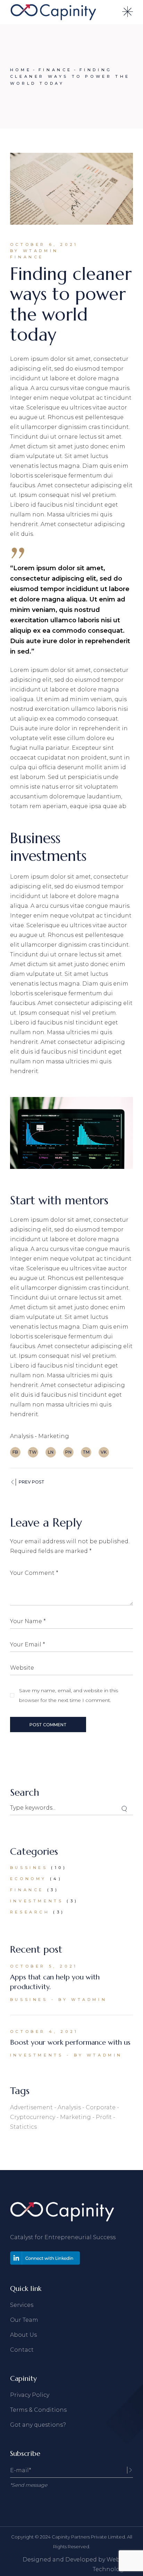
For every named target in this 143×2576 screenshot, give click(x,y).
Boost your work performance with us (70, 2042)
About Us (23, 2335)
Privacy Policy (30, 2395)
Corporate (101, 2107)
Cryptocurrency (33, 2117)
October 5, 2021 (44, 1966)
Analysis (22, 1436)
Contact (22, 2350)
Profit (104, 2117)
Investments (37, 1901)
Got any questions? (38, 2425)
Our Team (24, 2320)
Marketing (54, 1436)
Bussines (29, 1868)
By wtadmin (34, 251)
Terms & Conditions (38, 2410)
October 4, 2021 (44, 2031)
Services (22, 2305)
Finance (55, 70)
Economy (28, 1879)
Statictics (23, 2127)
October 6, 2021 (44, 244)
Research (30, 1912)
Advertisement (31, 2107)
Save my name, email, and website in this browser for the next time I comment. (69, 1695)
